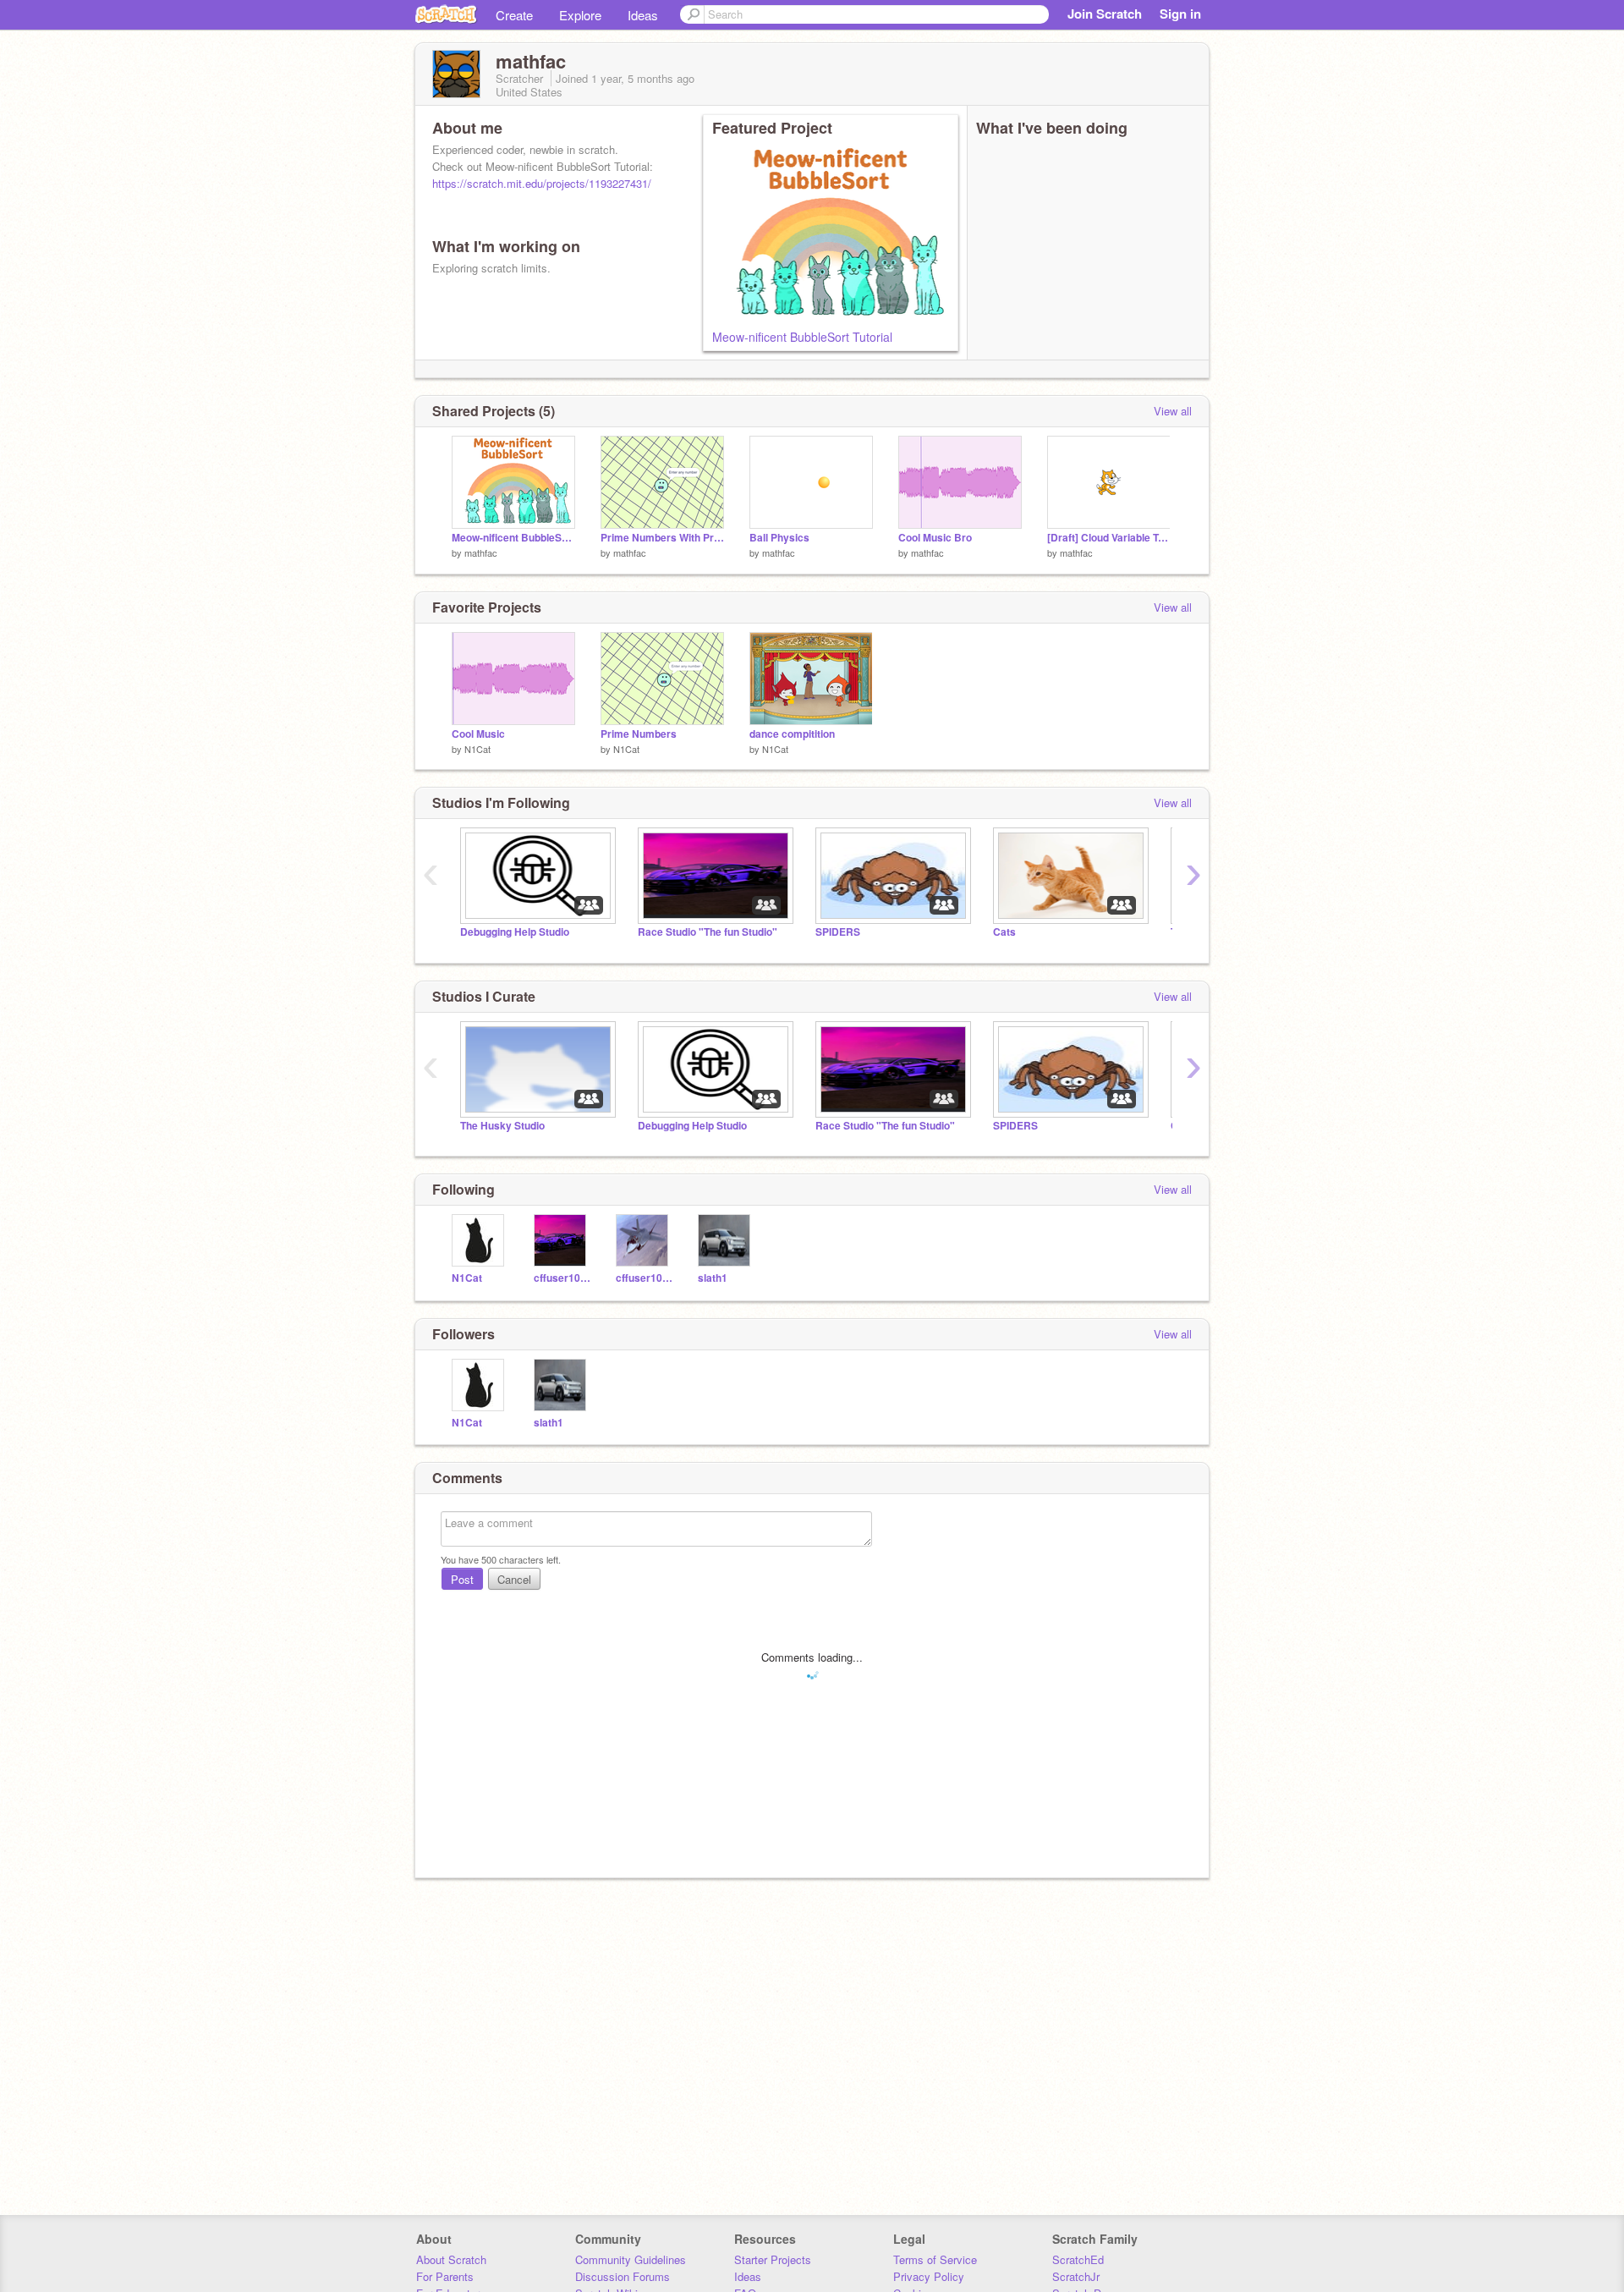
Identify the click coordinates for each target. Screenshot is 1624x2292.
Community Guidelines (631, 2259)
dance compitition (792, 734)
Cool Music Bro (935, 538)
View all (1173, 411)
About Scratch (451, 2259)
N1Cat (477, 749)
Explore (580, 15)
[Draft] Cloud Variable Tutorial (1109, 538)
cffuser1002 (562, 1278)
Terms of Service (935, 2259)
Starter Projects (773, 2259)
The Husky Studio (502, 1126)
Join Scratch (1105, 14)
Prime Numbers (639, 734)
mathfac (481, 552)
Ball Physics (779, 538)
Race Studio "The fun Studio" (708, 932)
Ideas (643, 15)
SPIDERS (838, 932)
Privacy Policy (929, 2276)
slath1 (713, 1278)
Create (514, 15)
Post (462, 1579)
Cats (1004, 932)
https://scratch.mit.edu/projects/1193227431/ (542, 183)
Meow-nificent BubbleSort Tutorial (802, 337)
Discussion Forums (623, 2276)
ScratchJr (1076, 2276)
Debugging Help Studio (515, 932)
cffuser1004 (644, 1278)
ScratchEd (1078, 2259)
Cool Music (478, 734)
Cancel (514, 1579)
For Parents (445, 2276)
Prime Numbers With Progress (662, 538)
